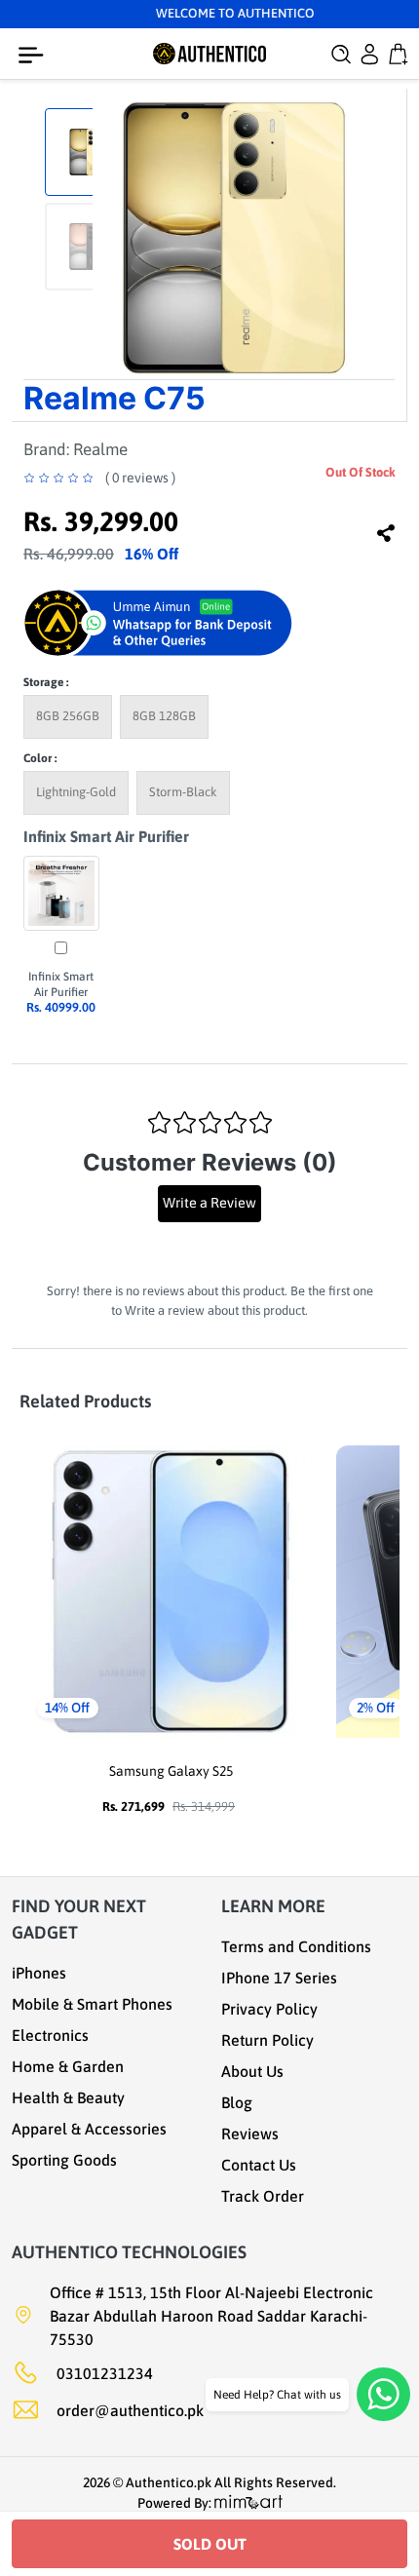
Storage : (46, 682)
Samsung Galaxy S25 (171, 1771)
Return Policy (267, 2040)
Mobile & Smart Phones (92, 2004)
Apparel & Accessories (89, 2129)
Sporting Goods (64, 2160)
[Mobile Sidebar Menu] (35, 56)
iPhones (39, 1973)
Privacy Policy (269, 2009)
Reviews (250, 2134)
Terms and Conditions (296, 1946)
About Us (252, 2071)
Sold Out (210, 2544)
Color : (40, 758)
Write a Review (209, 1203)
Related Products (85, 1401)
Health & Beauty (68, 2097)
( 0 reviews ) (140, 478)
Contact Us (259, 2165)
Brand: (76, 449)
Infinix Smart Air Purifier (106, 836)
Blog (237, 2102)
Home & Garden (68, 2066)
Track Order (263, 2196)
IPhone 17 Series (279, 1978)
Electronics (50, 2035)
